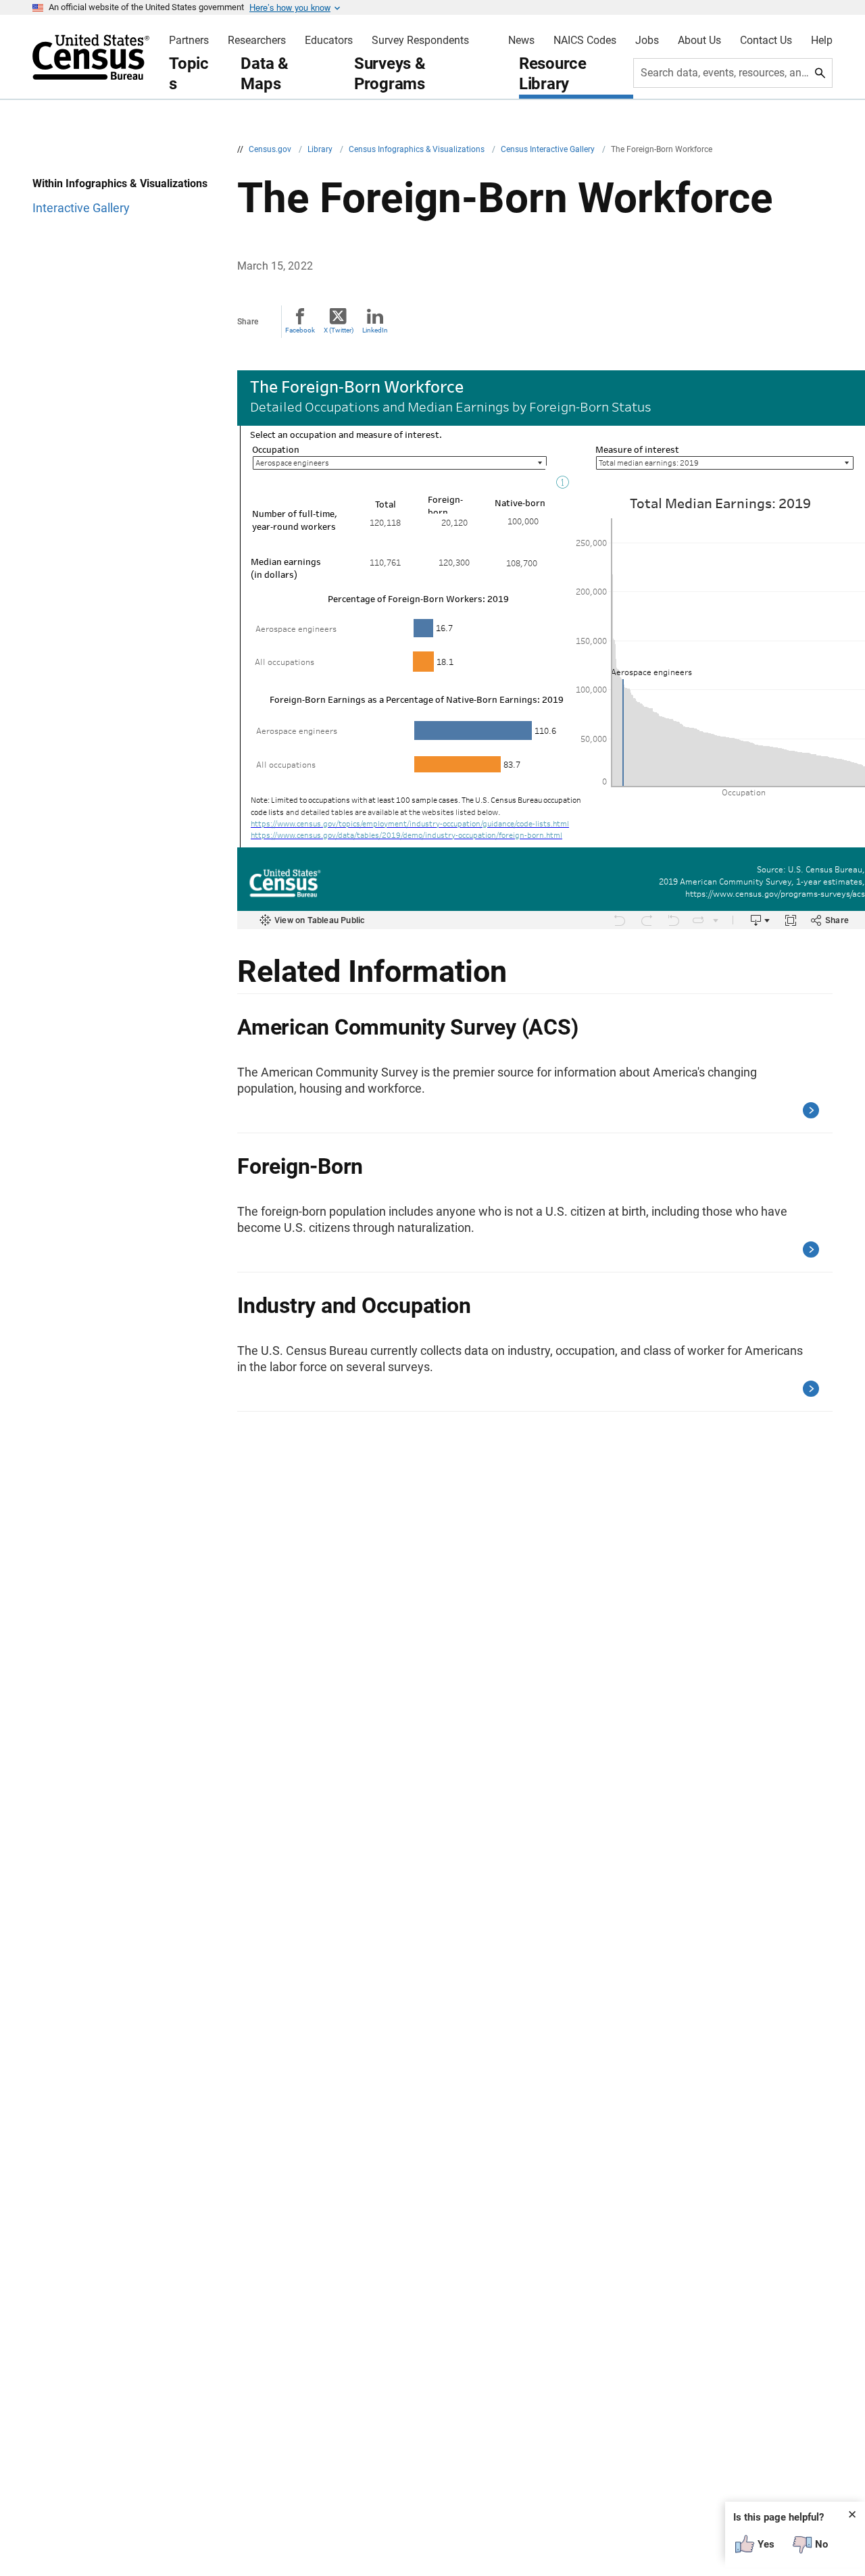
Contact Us (766, 41)
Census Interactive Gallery (549, 149)
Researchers (257, 41)
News (521, 41)
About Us (699, 41)
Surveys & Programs (390, 74)
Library (321, 149)
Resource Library (553, 74)
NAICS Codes (585, 41)
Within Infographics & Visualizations (120, 183)
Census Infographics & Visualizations (418, 149)
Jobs (647, 41)
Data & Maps (265, 74)
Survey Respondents (420, 41)
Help (822, 41)
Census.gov (271, 149)
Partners (189, 41)
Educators (329, 41)
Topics (189, 74)
